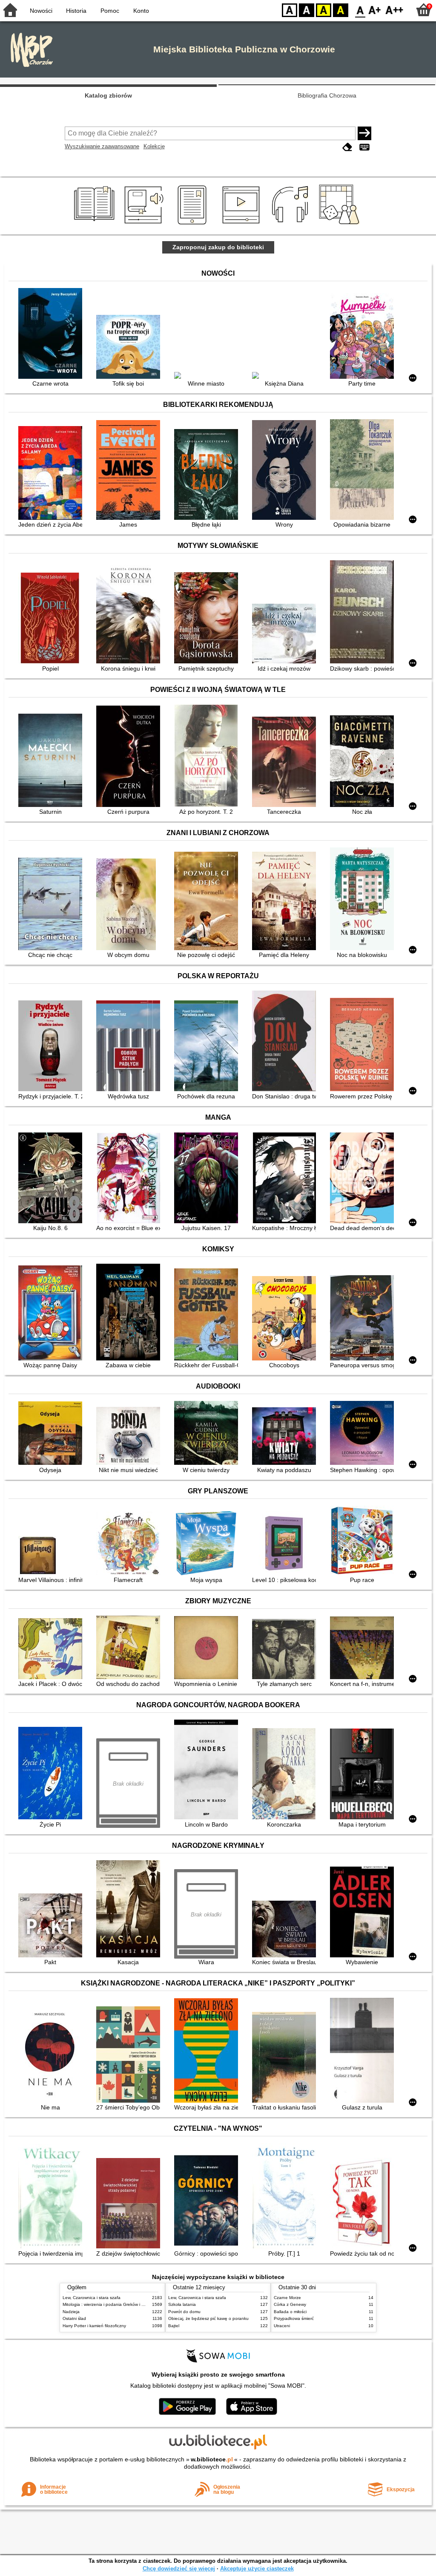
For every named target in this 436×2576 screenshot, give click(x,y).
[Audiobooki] (145, 225)
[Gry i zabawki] (341, 225)
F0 (360, 10)
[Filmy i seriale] (242, 225)
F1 (375, 10)
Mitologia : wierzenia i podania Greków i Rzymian (110, 2304)
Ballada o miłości (290, 2312)
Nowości (41, 11)
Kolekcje (154, 146)
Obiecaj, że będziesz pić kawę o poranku (208, 2318)
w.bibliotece (212, 2459)
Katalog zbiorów (108, 95)
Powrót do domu (184, 2312)
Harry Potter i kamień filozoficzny (94, 2326)
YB (324, 10)
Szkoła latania (182, 2304)
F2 (394, 10)
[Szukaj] (364, 133)
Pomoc (110, 11)
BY (341, 10)
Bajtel (174, 2326)
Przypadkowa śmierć (294, 2318)
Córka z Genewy (290, 2304)
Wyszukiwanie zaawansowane (102, 146)
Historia (76, 11)
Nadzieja (71, 2312)
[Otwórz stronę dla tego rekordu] (52, 334)
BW (307, 10)
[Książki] (96, 225)
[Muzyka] (291, 225)
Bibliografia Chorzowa (327, 95)
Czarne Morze (287, 2298)
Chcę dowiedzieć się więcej (179, 2569)
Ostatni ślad (74, 2318)
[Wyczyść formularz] (347, 147)
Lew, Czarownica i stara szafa (92, 2298)
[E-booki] (194, 225)
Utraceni (282, 2326)
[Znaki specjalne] (364, 147)
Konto (141, 11)
